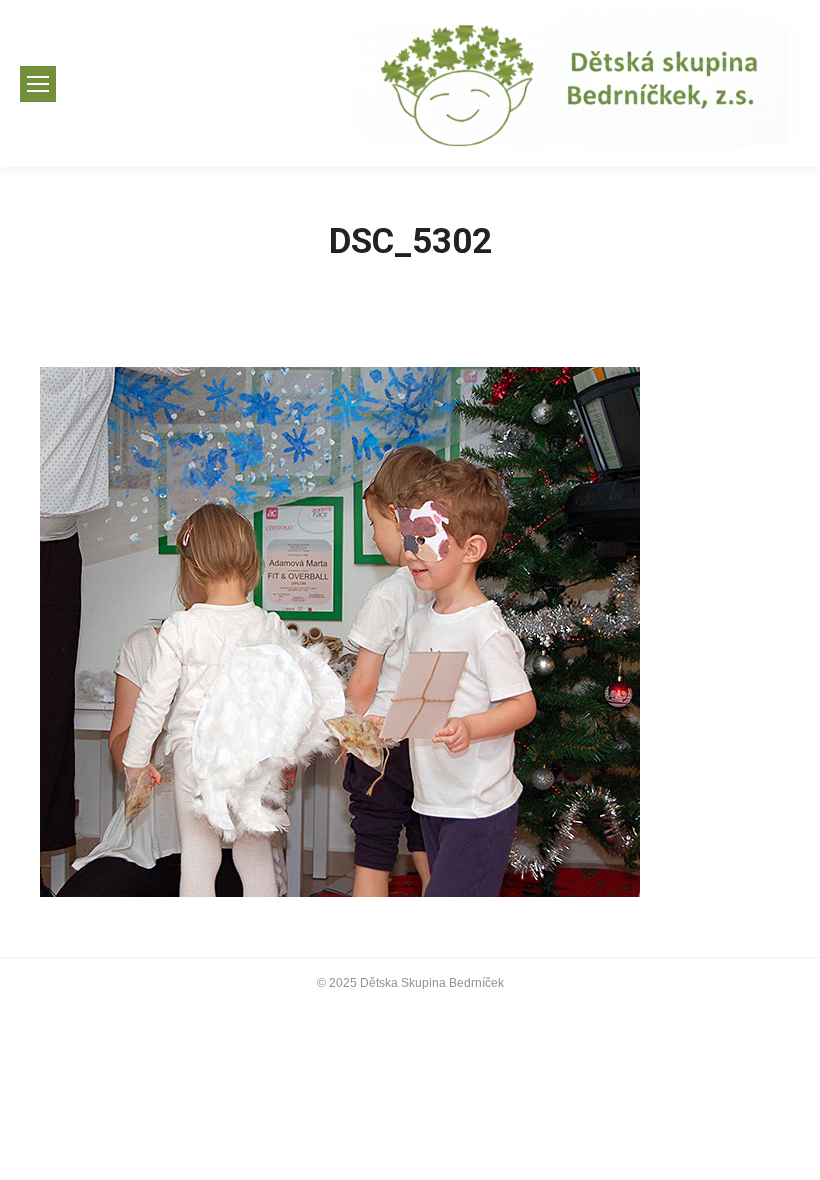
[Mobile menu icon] (38, 84)
